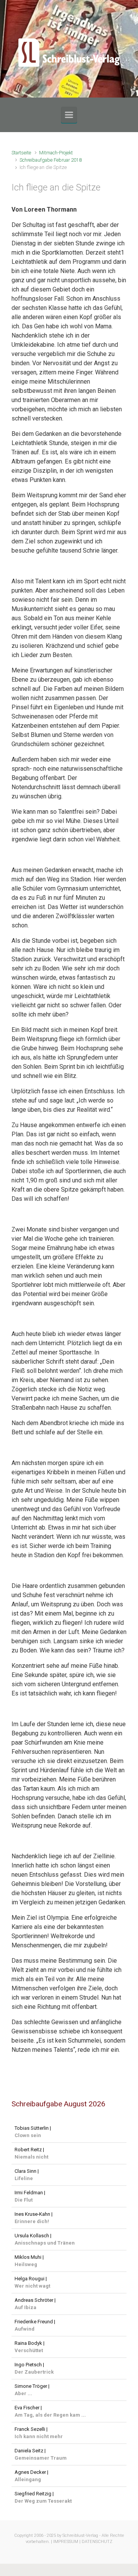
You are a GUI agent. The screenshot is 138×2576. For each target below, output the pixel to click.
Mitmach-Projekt (56, 153)
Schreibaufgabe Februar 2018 (51, 160)
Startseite (21, 153)
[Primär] (69, 115)
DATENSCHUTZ (97, 2542)
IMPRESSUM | (67, 2542)
